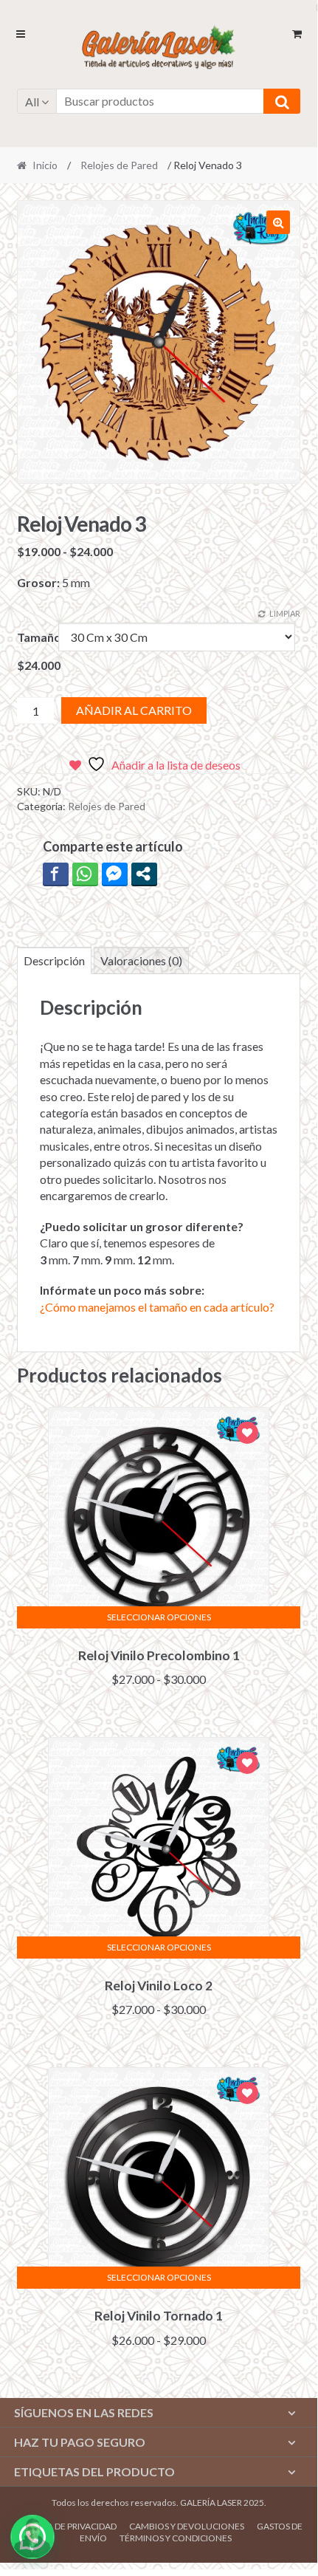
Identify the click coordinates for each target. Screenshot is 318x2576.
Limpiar (285, 613)
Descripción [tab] (54, 960)
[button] (278, 222)
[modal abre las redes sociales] (144, 874)
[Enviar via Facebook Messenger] (115, 874)
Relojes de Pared (119, 165)
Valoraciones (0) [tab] (141, 960)
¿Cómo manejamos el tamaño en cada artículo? (157, 1307)
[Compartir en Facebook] (56, 874)
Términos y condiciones (176, 2538)
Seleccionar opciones (159, 1617)
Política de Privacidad (66, 2526)
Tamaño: (41, 637)
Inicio (45, 165)
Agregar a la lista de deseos (247, 1435)
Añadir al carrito (134, 710)
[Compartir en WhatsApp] (85, 874)
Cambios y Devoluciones (187, 2526)
